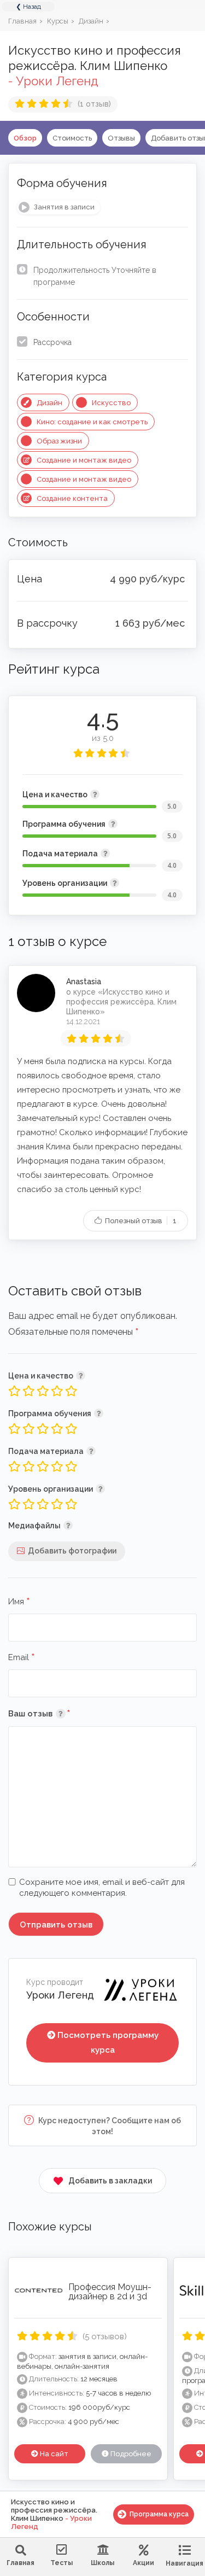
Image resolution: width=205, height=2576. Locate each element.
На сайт (53, 2454)
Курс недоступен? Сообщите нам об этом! (109, 2126)
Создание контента (72, 498)
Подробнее (130, 2454)
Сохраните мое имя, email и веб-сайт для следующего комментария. (102, 1888)
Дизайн (49, 403)
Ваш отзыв (55, 1713)
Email (22, 1658)
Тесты (61, 2563)
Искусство (111, 403)
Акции (143, 2563)
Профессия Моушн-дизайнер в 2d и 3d (110, 2292)
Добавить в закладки (110, 2181)
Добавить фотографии (72, 1551)
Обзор (25, 138)
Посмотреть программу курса (108, 2043)
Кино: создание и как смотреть (92, 422)
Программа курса (159, 2514)
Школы (102, 2563)
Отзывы (121, 138)
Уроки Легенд (60, 1995)
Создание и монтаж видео (84, 460)
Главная (20, 2563)
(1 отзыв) (94, 104)
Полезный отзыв (140, 1221)
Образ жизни (59, 441)
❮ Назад (28, 7)
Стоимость (72, 138)
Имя (19, 1602)
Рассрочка (52, 342)
